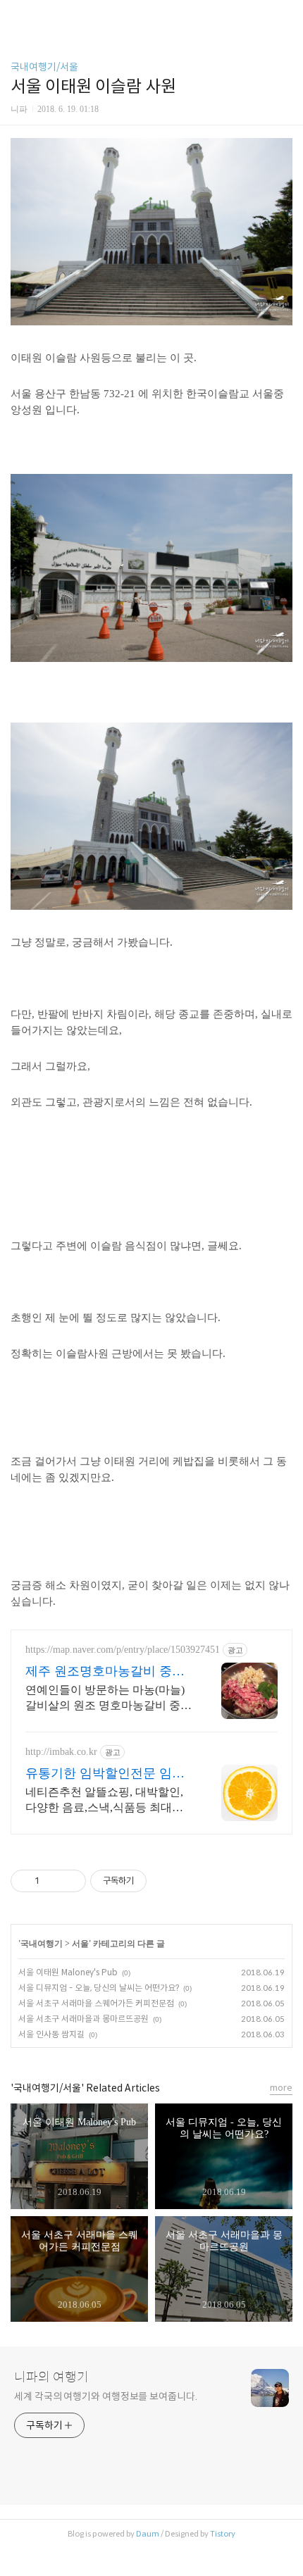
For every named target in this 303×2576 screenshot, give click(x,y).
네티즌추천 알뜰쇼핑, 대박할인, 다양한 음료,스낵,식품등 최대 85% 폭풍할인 (104, 1801)
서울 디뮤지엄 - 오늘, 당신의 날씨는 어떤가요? (99, 1988)
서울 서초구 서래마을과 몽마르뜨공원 (84, 2019)
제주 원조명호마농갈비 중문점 (105, 1672)
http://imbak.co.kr (61, 1752)
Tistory (223, 2534)
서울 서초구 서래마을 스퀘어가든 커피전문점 (96, 2003)
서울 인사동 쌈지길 (51, 2034)
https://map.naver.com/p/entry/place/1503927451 (123, 1650)
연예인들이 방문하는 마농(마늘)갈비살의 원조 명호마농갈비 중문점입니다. (109, 1699)
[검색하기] (285, 16)
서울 (80, 1944)
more (281, 2088)
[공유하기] (52, 1881)
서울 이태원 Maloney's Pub (68, 1972)
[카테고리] (17, 16)
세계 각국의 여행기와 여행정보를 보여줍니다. (106, 2396)
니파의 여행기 (51, 2377)
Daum (148, 2534)
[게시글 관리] (70, 1881)
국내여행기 (42, 1944)
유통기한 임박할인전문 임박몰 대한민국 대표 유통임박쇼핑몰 (107, 1774)
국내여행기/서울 (44, 67)
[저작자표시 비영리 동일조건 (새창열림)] (166, 1881)
